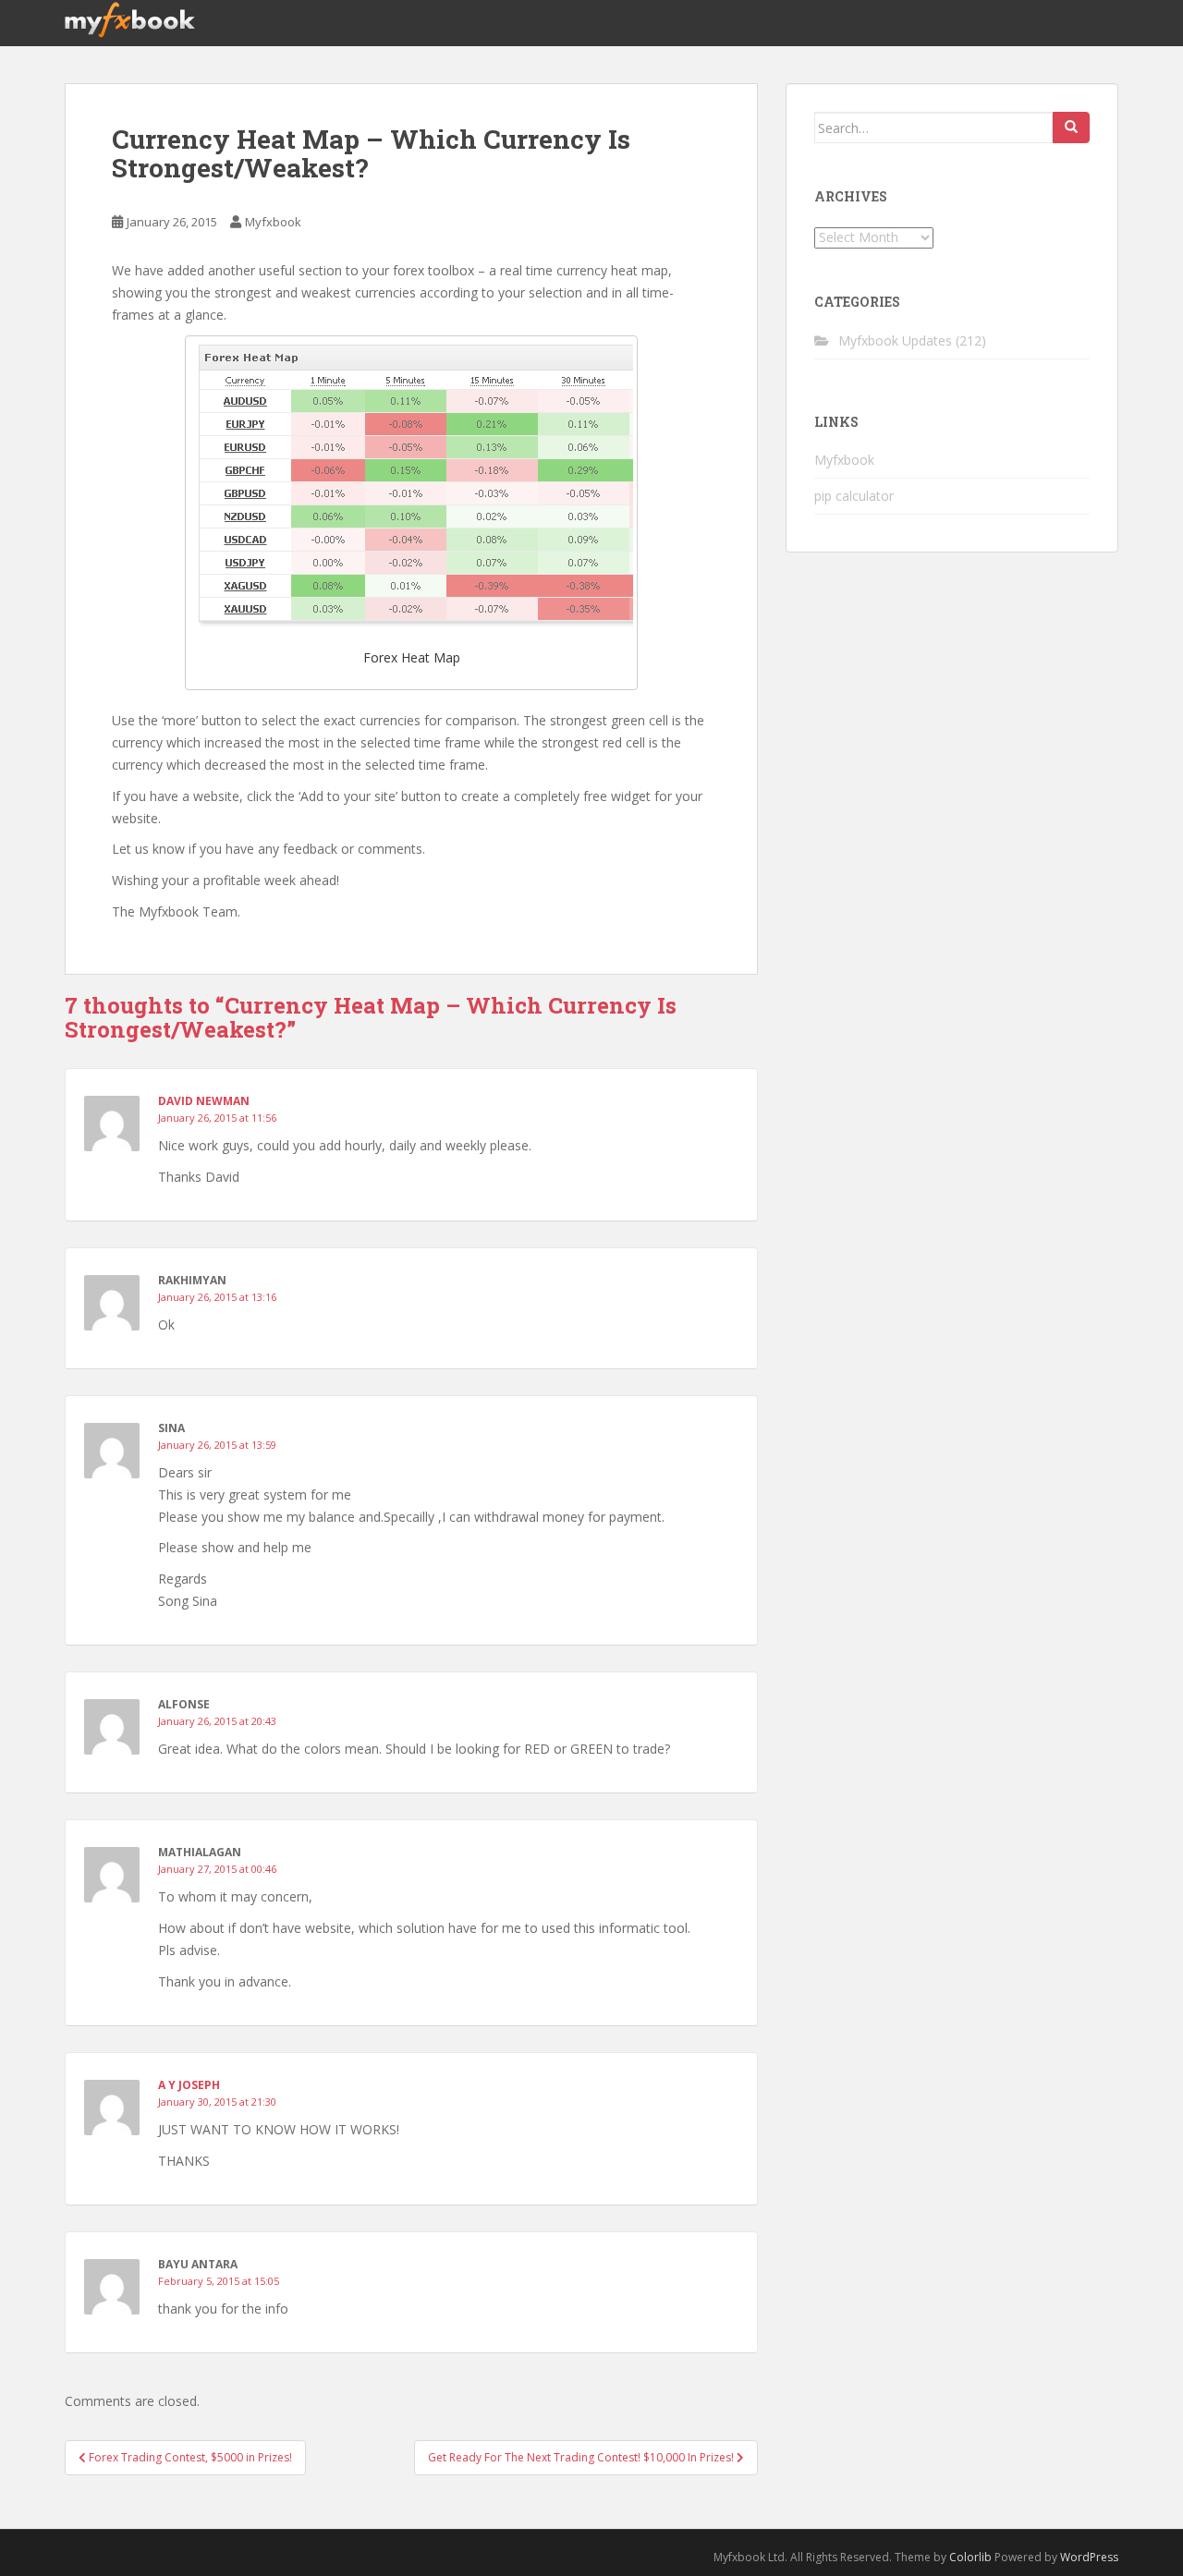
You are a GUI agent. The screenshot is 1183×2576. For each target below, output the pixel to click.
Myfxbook (273, 222)
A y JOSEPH (189, 2085)
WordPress (1089, 2557)
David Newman (204, 1101)
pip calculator (854, 496)
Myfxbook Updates (895, 340)
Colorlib (970, 2557)
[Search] (1071, 128)
